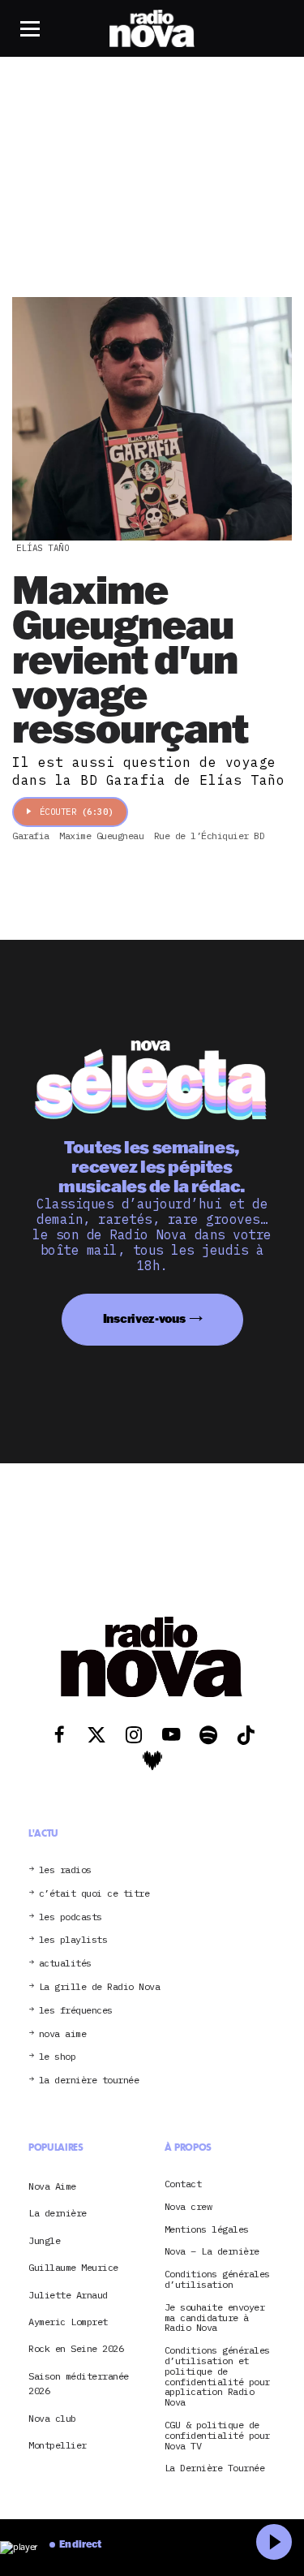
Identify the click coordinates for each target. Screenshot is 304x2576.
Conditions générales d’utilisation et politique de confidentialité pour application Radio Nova (217, 2377)
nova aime (63, 2034)
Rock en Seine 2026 (76, 2348)
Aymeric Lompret (68, 2322)
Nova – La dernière (212, 2252)
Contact (183, 2184)
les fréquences (76, 2011)
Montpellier (58, 2445)
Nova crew (188, 2207)
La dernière (58, 2213)
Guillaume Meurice (73, 2267)
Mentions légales (207, 2230)
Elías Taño (43, 548)
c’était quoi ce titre (94, 1894)
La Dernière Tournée (215, 2468)
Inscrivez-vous (144, 1318)
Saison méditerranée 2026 (79, 2383)
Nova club (52, 2418)
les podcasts (71, 1917)
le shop (58, 2057)
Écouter (77, 812)
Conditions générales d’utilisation (217, 2280)
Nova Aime (52, 2186)
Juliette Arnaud (68, 2295)
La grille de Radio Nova (100, 1987)
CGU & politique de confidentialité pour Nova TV (217, 2436)
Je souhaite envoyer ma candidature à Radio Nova (215, 2318)
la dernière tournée (89, 2081)
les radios (65, 1870)
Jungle (44, 2240)
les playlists (73, 1940)
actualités (65, 1964)
